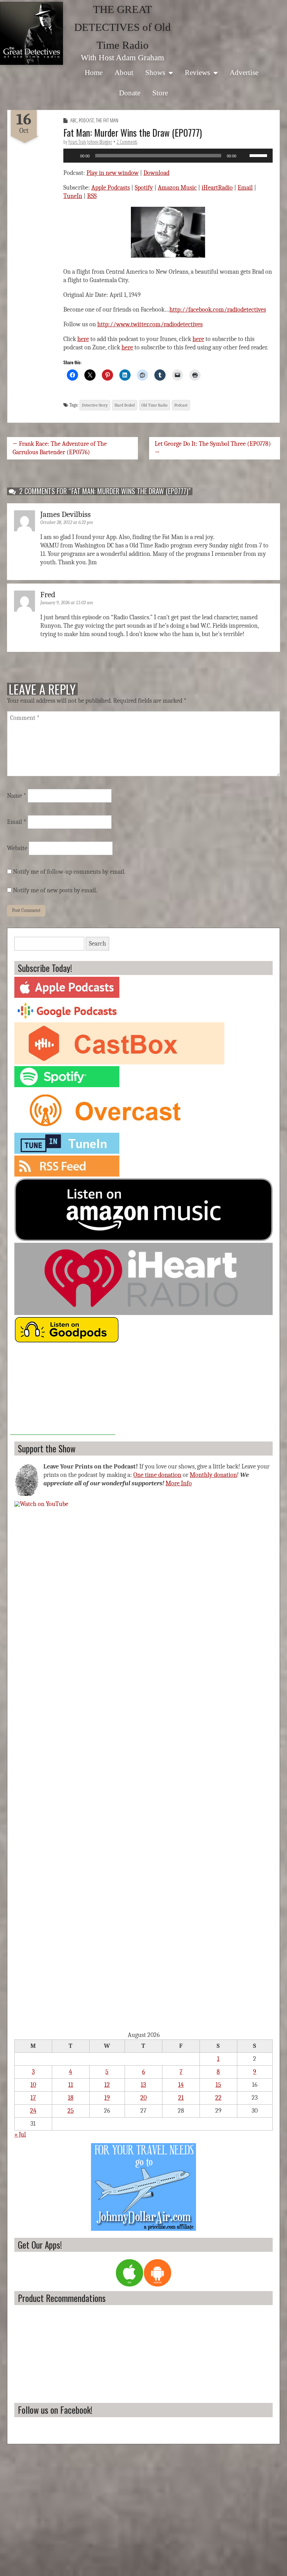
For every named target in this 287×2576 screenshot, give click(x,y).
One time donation (157, 1475)
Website (17, 848)
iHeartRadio (217, 188)
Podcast (86, 120)
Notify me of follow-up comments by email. (69, 872)
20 (143, 2098)
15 (218, 2085)
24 (33, 2111)
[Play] (72, 156)
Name (17, 796)
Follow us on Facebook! (55, 2410)
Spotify (144, 188)
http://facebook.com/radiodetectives (218, 310)
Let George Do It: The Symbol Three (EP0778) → (213, 448)
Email (245, 188)
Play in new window (113, 173)
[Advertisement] (63, 1391)
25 (71, 2111)
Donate (130, 93)
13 (143, 2085)
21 (181, 2098)
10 (33, 2085)
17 (33, 2098)
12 (107, 2085)
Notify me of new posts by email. (55, 890)
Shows (155, 72)
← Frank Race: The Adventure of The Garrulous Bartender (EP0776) (60, 448)
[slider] (259, 155)
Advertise (244, 72)
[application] (168, 156)
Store (160, 93)
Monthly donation (213, 1475)
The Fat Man (107, 120)
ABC (73, 120)
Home (94, 72)
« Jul (20, 2135)
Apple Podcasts (111, 188)
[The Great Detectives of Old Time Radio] (31, 33)
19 (107, 2098)
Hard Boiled (125, 405)
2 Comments (127, 142)
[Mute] (244, 156)
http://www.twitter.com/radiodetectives (150, 324)
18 (71, 2098)
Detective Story (95, 405)
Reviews (197, 72)
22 (218, 2098)
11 (71, 2085)
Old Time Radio (155, 405)
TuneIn (73, 196)
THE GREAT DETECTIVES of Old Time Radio (122, 27)
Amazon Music (177, 188)
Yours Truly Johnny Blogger (90, 142)
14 (181, 2085)
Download (156, 173)
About (124, 72)
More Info (179, 1483)
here (83, 339)
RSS (92, 196)
